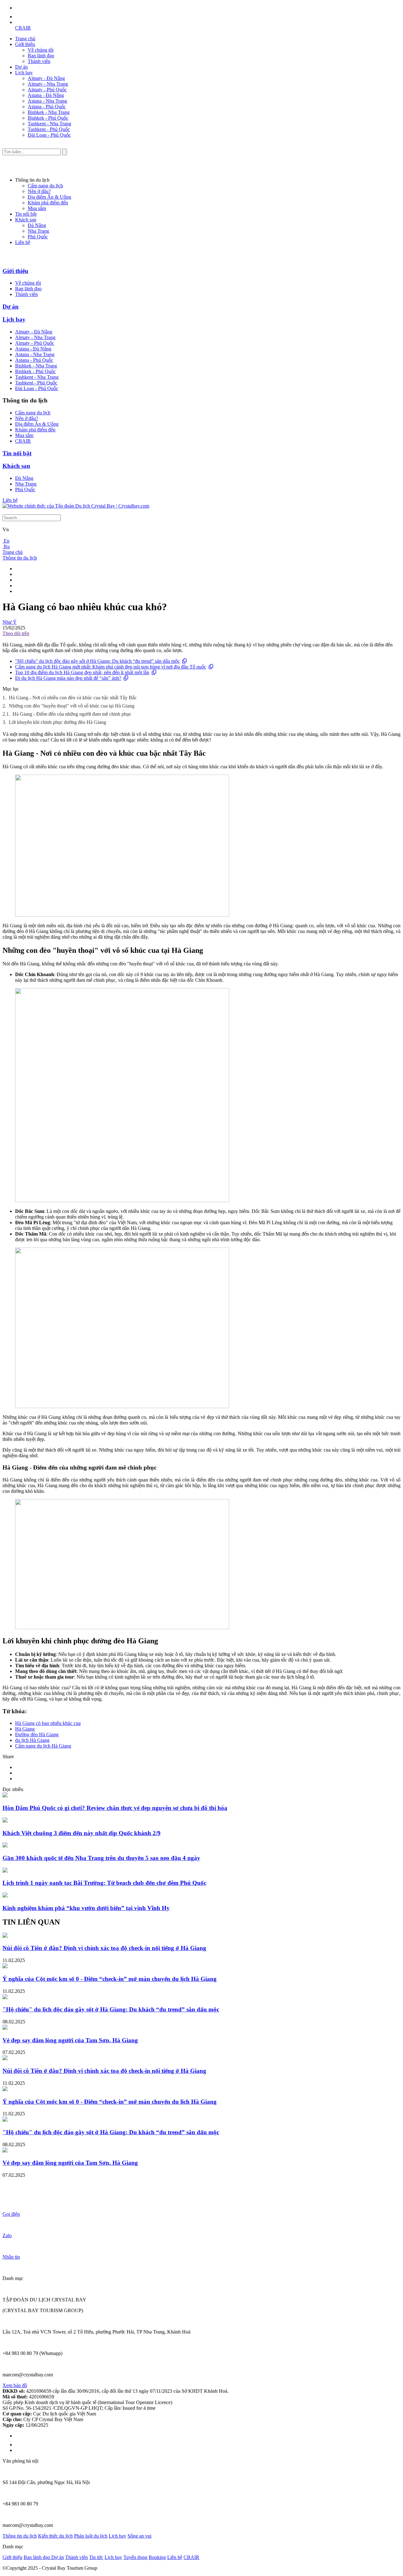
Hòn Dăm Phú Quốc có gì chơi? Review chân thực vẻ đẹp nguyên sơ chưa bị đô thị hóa (115, 1808)
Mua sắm (37, 208)
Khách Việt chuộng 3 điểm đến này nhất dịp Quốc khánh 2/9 (82, 1833)
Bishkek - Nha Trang (49, 112)
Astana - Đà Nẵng (46, 95)
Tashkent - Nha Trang (49, 124)
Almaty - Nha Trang (48, 84)
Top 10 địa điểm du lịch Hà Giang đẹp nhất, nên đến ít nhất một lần (82, 672)
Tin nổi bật (26, 214)
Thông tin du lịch (20, 558)
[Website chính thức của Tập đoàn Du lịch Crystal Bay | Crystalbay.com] (76, 506)
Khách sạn (26, 220)
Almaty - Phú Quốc (47, 90)
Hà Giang (25, 1729)
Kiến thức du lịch (55, 2536)
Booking (157, 2557)
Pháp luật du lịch (91, 2536)
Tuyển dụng (135, 2557)
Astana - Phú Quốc (47, 107)
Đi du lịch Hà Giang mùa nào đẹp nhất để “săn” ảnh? (68, 678)
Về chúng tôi (41, 50)
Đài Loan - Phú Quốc (49, 135)
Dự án (21, 67)
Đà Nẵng (37, 225)
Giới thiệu (25, 44)
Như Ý (10, 622)
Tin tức (96, 2557)
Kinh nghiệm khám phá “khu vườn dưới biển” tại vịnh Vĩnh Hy (86, 1908)
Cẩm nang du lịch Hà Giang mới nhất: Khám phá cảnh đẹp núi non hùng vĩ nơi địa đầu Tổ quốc (111, 667)
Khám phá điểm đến (48, 203)
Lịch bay (24, 73)
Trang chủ (25, 39)
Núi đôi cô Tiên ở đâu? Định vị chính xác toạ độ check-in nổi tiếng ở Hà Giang (104, 1948)
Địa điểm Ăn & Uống (49, 197)
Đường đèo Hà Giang (37, 1734)
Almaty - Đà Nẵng (46, 78)
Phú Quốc (38, 237)
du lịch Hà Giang (32, 1740)
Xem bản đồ (15, 2385)
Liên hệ (23, 242)
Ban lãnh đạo (41, 56)
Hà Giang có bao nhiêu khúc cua (48, 1723)
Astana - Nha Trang (47, 101)
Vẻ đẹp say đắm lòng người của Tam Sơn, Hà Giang (70, 2040)
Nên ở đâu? (39, 191)
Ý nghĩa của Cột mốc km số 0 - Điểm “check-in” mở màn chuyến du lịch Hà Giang (110, 1979)
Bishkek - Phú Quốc (48, 118)
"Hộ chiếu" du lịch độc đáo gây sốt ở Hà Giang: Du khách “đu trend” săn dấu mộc (97, 661)
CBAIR (23, 28)
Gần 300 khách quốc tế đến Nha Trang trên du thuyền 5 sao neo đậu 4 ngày (101, 1858)
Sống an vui (139, 2536)
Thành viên (39, 61)
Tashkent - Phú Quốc (49, 129)
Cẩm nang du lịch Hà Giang (43, 1746)
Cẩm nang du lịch (45, 186)
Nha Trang (38, 231)
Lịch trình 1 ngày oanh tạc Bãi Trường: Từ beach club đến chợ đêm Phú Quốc (104, 1883)
